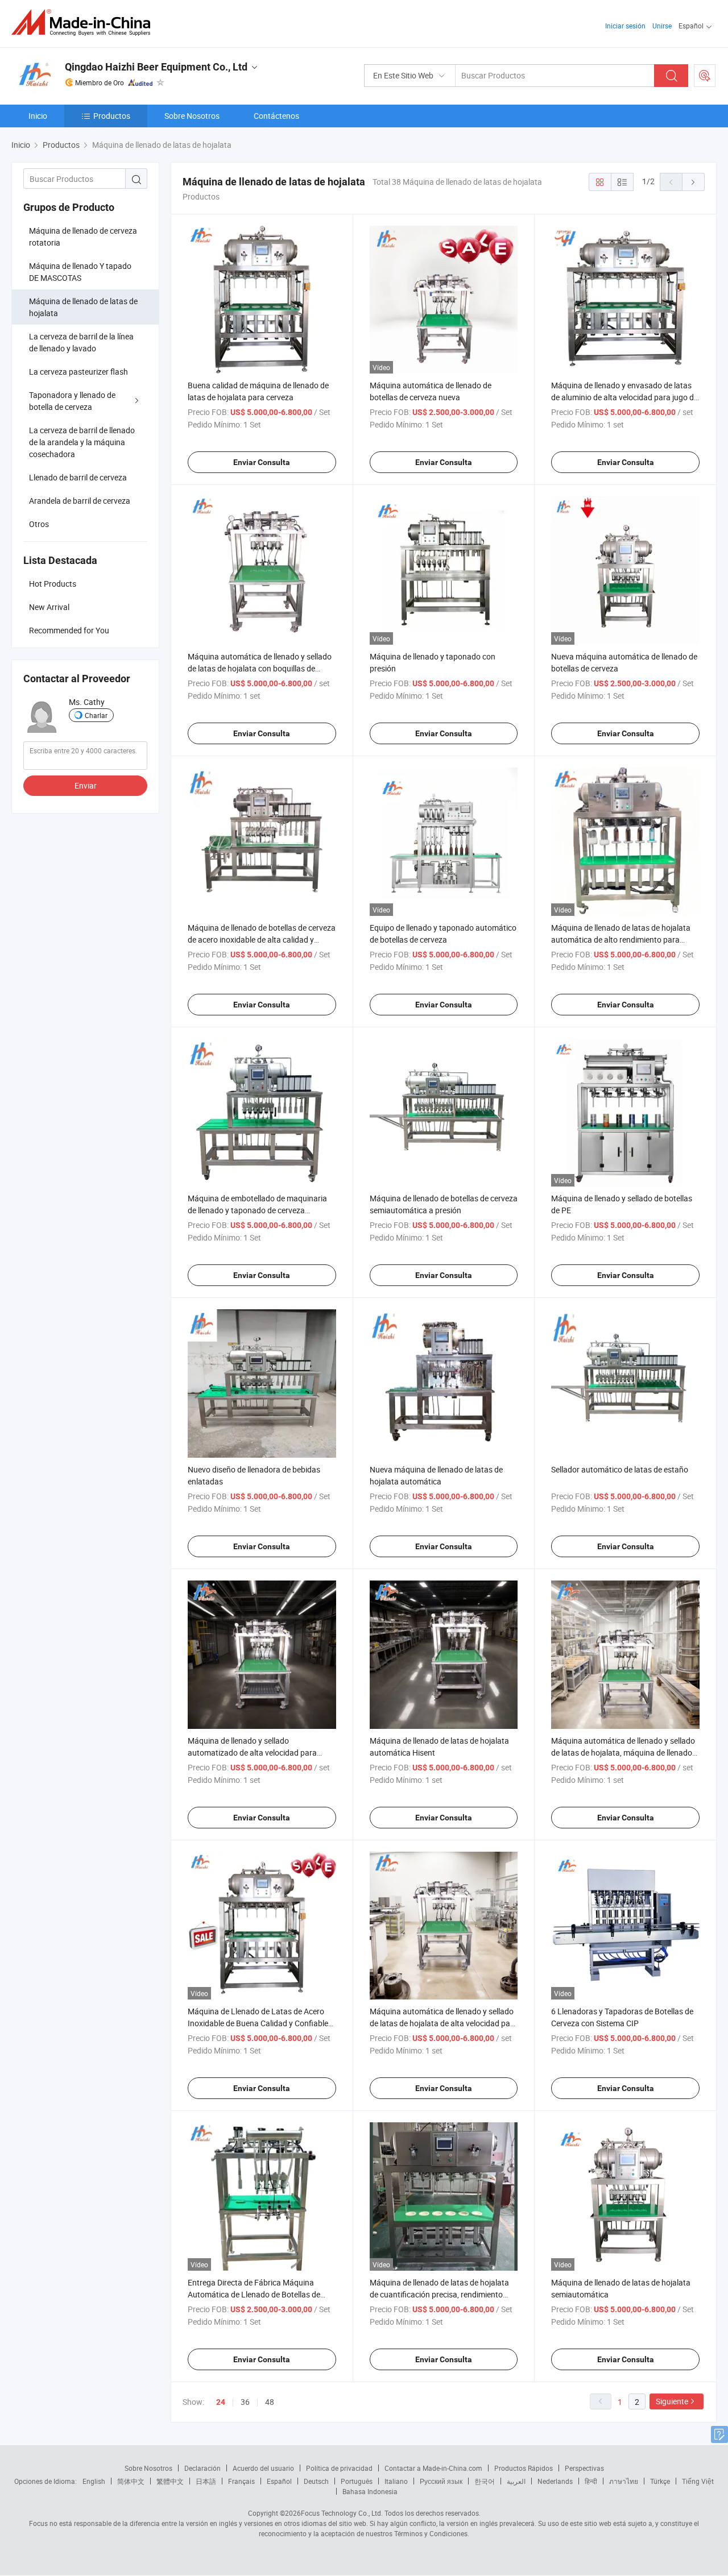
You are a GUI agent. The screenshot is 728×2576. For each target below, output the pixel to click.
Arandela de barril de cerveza (80, 501)
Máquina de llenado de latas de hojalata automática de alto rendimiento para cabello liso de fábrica (621, 939)
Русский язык (441, 2481)
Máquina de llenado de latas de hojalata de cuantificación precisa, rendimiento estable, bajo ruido (439, 2294)
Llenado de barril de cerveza (78, 477)
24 (221, 2402)
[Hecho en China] (84, 22)
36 (245, 2402)
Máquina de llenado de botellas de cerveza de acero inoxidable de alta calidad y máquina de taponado (262, 939)
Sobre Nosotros (192, 116)
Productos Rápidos (524, 2468)
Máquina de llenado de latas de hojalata (83, 307)
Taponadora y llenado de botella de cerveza (72, 401)
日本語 (206, 2481)
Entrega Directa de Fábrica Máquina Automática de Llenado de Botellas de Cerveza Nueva (254, 2294)
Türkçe (660, 2481)
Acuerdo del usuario (263, 2468)
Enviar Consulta (262, 462)
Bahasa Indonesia (370, 2491)
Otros (39, 524)
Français (241, 2481)
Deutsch (316, 2481)
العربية (516, 2481)
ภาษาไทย (624, 2481)
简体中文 (131, 2481)
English (94, 2481)
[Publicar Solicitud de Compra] (705, 76)
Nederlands (555, 2481)
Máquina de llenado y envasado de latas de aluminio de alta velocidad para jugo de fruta (624, 397)
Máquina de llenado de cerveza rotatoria (83, 237)
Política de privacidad (339, 2468)
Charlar (96, 715)
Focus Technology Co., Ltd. (342, 2513)
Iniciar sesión (625, 26)
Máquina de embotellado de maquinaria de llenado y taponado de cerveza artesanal (257, 1210)
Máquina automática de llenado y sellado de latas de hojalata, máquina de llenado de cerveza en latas (623, 1752)
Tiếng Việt (698, 2481)
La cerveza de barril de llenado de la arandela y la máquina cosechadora (82, 442)
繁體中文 (170, 2481)
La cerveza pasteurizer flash (78, 372)
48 (270, 2402)
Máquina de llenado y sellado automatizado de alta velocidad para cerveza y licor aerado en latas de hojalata (261, 1752)
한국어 (485, 2481)
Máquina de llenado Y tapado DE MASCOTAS (80, 272)
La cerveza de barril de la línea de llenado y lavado (81, 342)
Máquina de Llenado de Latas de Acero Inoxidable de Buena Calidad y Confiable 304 (258, 2023)
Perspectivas (584, 2468)
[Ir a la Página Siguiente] (693, 182)
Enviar (86, 785)
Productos (112, 116)
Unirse (662, 26)
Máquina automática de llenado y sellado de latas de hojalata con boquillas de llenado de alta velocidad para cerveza (260, 668)
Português (357, 2481)
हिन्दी (591, 2481)
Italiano (396, 2481)
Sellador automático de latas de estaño (620, 1469)
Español (279, 2481)
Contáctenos (276, 116)
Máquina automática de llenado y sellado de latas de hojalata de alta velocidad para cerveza (444, 2023)
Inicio (38, 116)
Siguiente (672, 2401)
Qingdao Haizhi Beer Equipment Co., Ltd (156, 67)
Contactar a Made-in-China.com (433, 2468)
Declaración (202, 2468)
